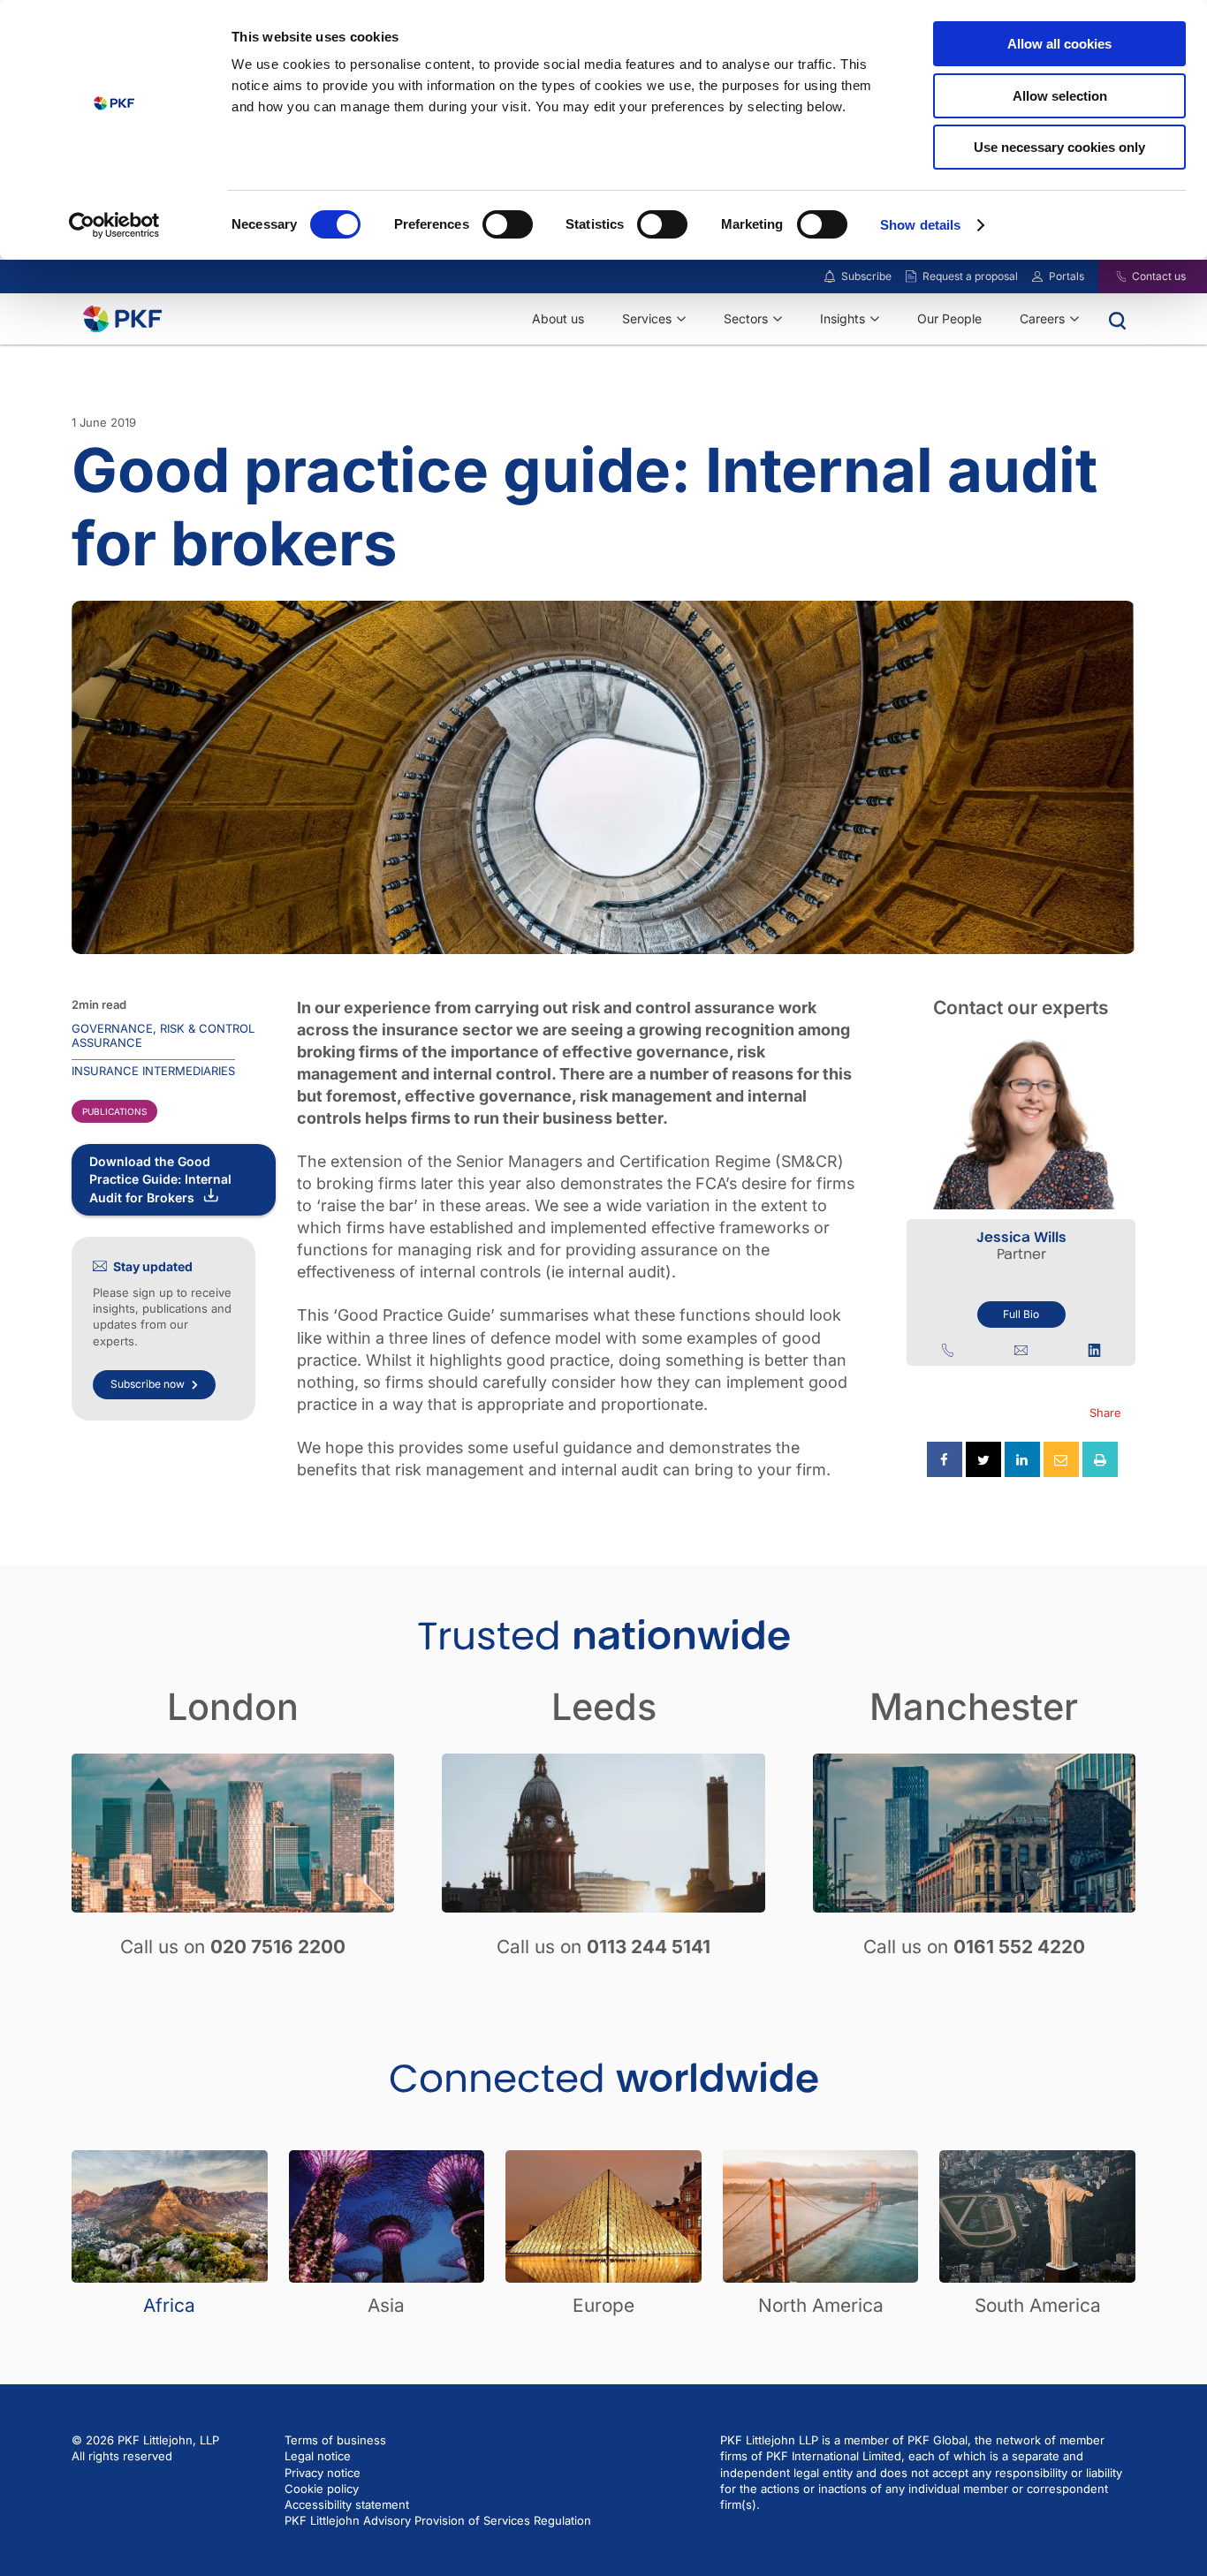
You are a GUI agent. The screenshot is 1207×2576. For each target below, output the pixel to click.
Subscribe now (148, 1384)
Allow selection (1060, 96)
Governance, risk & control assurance (163, 1035)
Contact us (1159, 276)
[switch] (508, 224)
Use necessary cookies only (1059, 147)
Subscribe (866, 276)
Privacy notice (323, 2473)
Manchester (974, 1707)
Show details (920, 225)
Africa (169, 2305)
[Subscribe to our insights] (830, 277)
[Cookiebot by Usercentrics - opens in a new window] (114, 225)
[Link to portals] (1037, 277)
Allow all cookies (1059, 44)
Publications (114, 1111)
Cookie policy (322, 2489)
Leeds (604, 1707)
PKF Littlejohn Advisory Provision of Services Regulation (438, 2520)
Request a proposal (970, 276)
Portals (1067, 276)
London (233, 1707)
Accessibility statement (347, 2504)
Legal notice (318, 2456)
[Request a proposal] (911, 277)
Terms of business (335, 2440)
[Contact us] (1110, 277)
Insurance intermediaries (153, 1071)
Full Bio (1021, 1314)
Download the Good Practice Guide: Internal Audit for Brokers (160, 1179)
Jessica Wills (1021, 1237)
